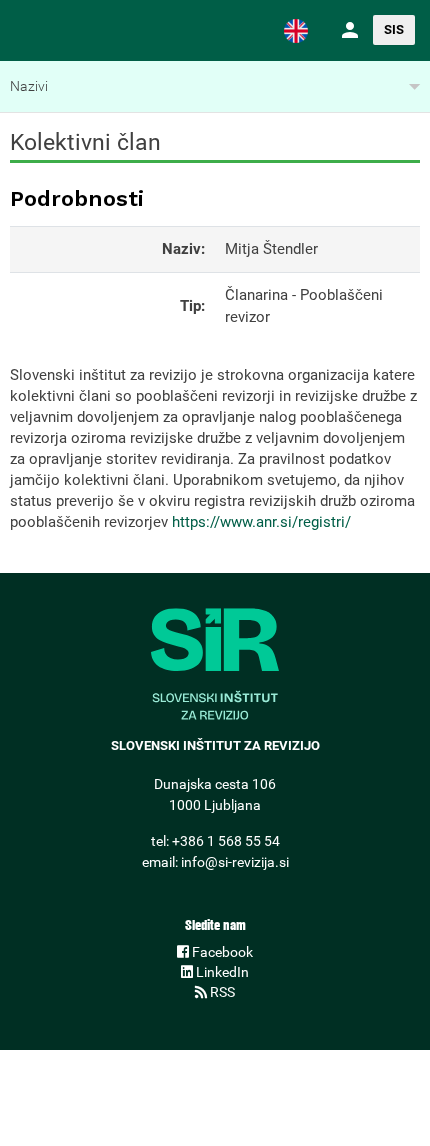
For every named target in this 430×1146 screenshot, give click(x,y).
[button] (296, 30)
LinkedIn (221, 972)
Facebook (221, 952)
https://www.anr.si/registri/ (261, 522)
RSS (221, 992)
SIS (394, 29)
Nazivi (29, 86)
